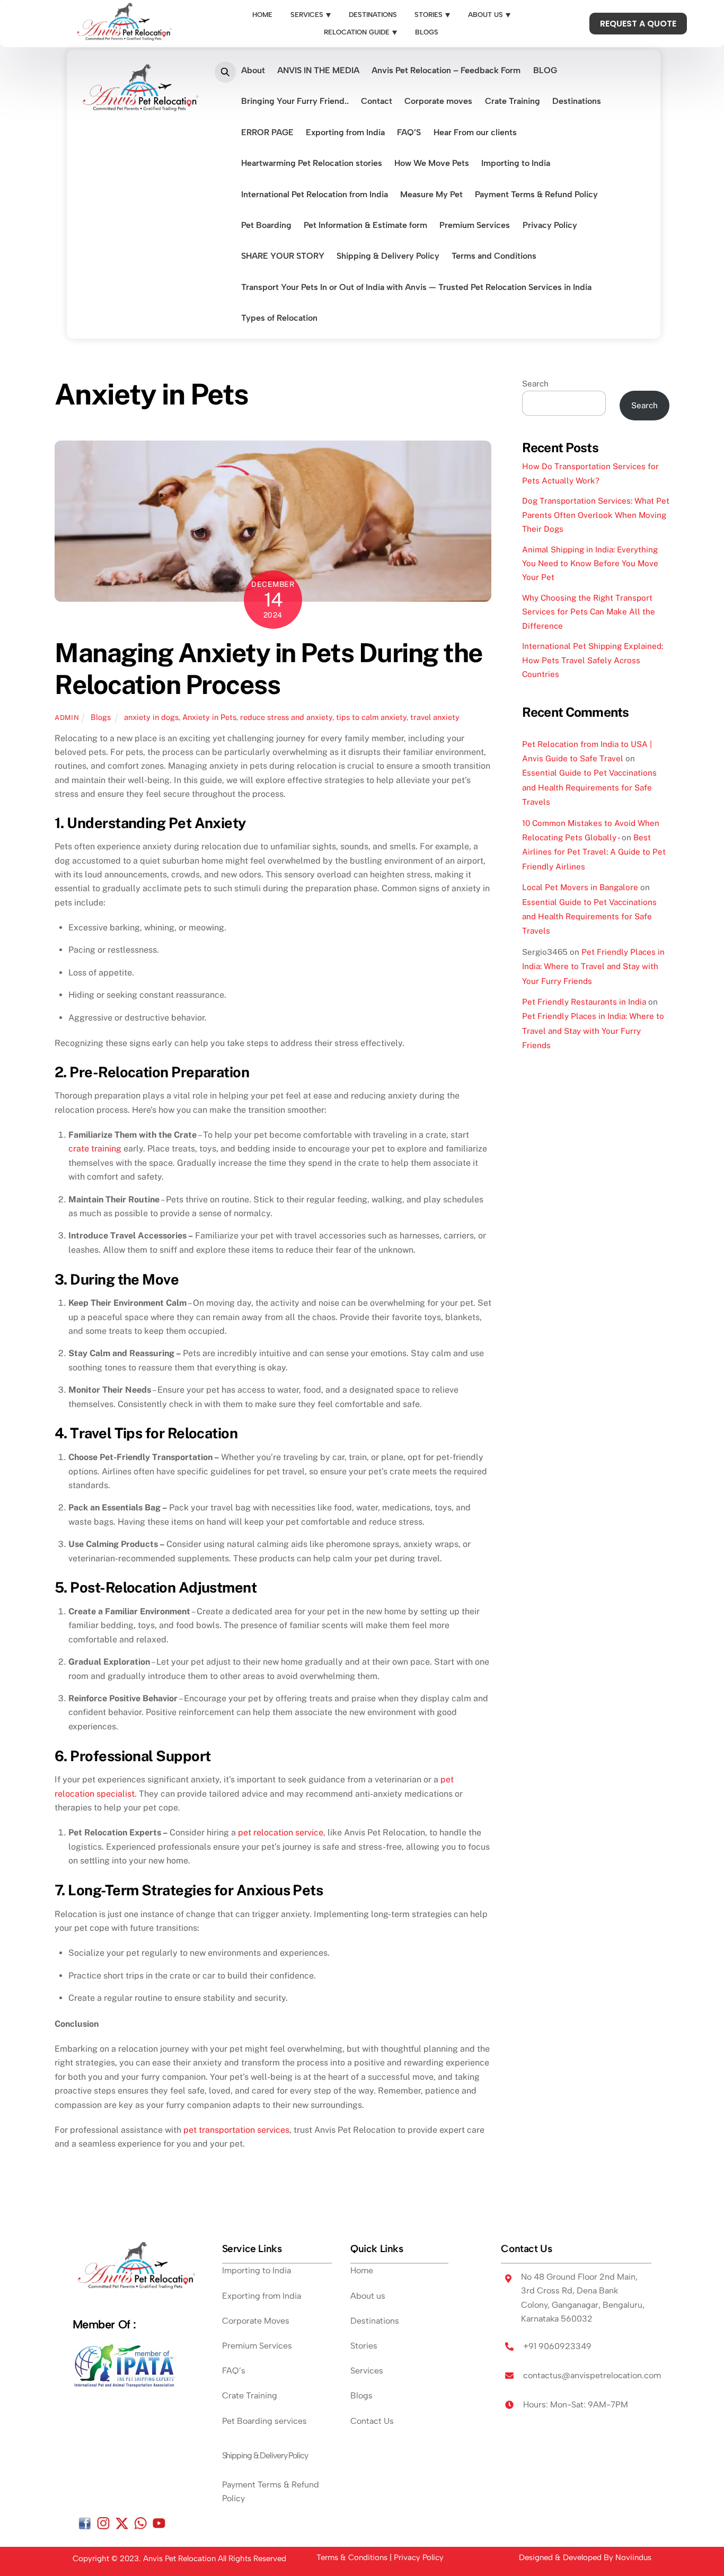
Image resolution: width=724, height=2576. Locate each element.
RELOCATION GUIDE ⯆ (361, 32)
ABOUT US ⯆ (489, 15)
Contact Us (372, 2421)
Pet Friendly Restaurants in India (584, 1002)
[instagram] (103, 2523)
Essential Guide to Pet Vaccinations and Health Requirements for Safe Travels (589, 787)
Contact (377, 101)
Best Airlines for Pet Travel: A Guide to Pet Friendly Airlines (594, 852)
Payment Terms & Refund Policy (536, 194)
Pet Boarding (266, 225)
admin (67, 718)
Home (362, 2270)
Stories (364, 2346)
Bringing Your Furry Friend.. (295, 101)
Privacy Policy (550, 225)
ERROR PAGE (267, 132)
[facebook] (85, 2523)
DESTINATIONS (373, 15)
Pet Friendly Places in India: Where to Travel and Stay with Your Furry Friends (593, 966)
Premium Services (475, 225)
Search (535, 384)
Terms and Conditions (494, 256)
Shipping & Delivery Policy (388, 256)
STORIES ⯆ (432, 15)
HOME (262, 15)
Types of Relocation (279, 318)
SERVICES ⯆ (311, 15)
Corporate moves (438, 101)
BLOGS (427, 32)
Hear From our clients (475, 132)
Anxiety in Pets (209, 717)
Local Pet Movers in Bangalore (580, 887)
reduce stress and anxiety (286, 717)
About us (368, 2296)
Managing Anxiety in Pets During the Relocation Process (269, 669)
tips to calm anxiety (371, 717)
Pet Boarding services (264, 2421)
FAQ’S (409, 132)
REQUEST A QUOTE (638, 24)
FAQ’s (234, 2371)
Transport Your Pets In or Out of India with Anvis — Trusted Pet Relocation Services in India (416, 287)
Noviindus (633, 2557)
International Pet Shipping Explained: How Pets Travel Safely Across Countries (593, 660)
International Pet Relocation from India (315, 194)
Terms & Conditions (352, 2557)
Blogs (101, 717)
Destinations (577, 101)
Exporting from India (345, 132)
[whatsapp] (140, 2523)
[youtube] (159, 2523)
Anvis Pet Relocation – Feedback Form (446, 70)
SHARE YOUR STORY (283, 256)
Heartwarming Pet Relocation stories (312, 163)
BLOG (545, 70)
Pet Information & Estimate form (365, 225)
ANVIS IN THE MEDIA (318, 70)
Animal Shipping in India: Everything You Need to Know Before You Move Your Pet (590, 564)
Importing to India (516, 163)
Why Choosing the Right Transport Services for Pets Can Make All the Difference (589, 612)
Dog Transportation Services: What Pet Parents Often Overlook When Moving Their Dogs (596, 515)
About (253, 70)
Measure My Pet (431, 194)
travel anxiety (435, 717)
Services (367, 2371)
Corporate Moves (256, 2321)
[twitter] (122, 2523)
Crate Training (513, 101)
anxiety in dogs (151, 717)
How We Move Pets (432, 163)
